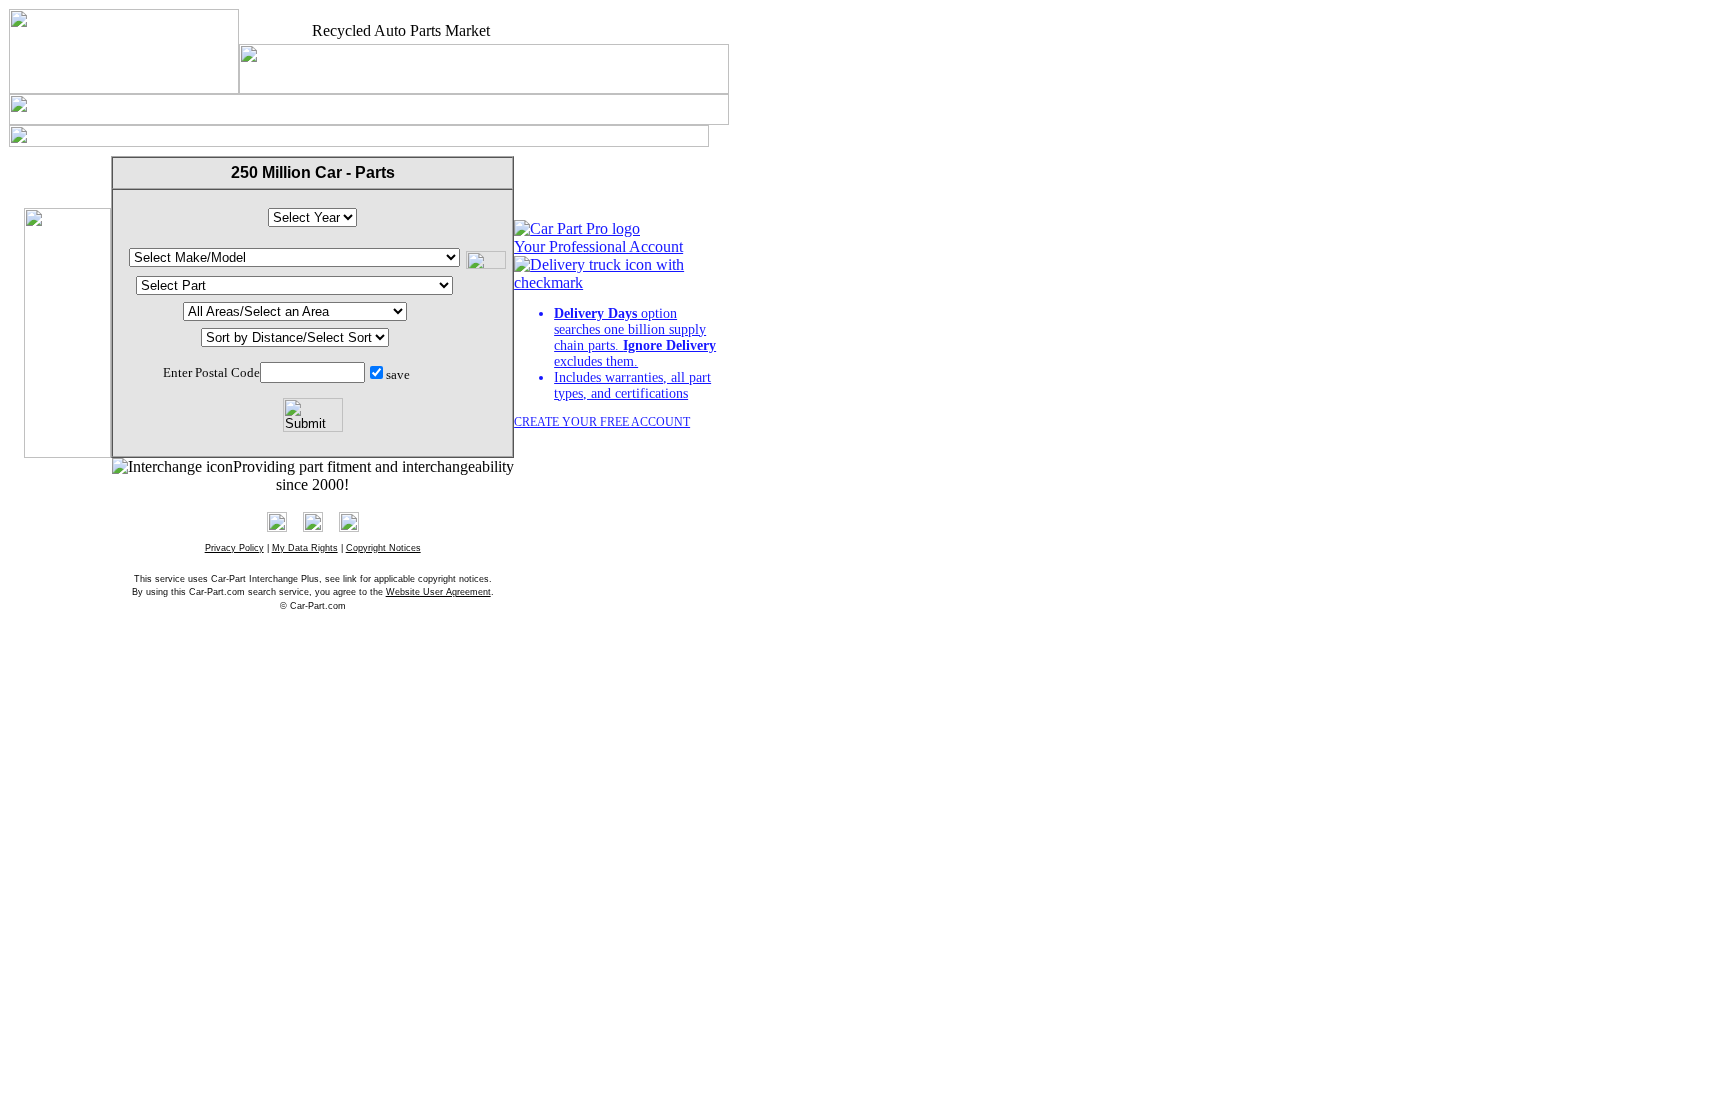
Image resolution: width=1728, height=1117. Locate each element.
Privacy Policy (234, 548)
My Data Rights (305, 548)
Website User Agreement (438, 592)
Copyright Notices (383, 548)
